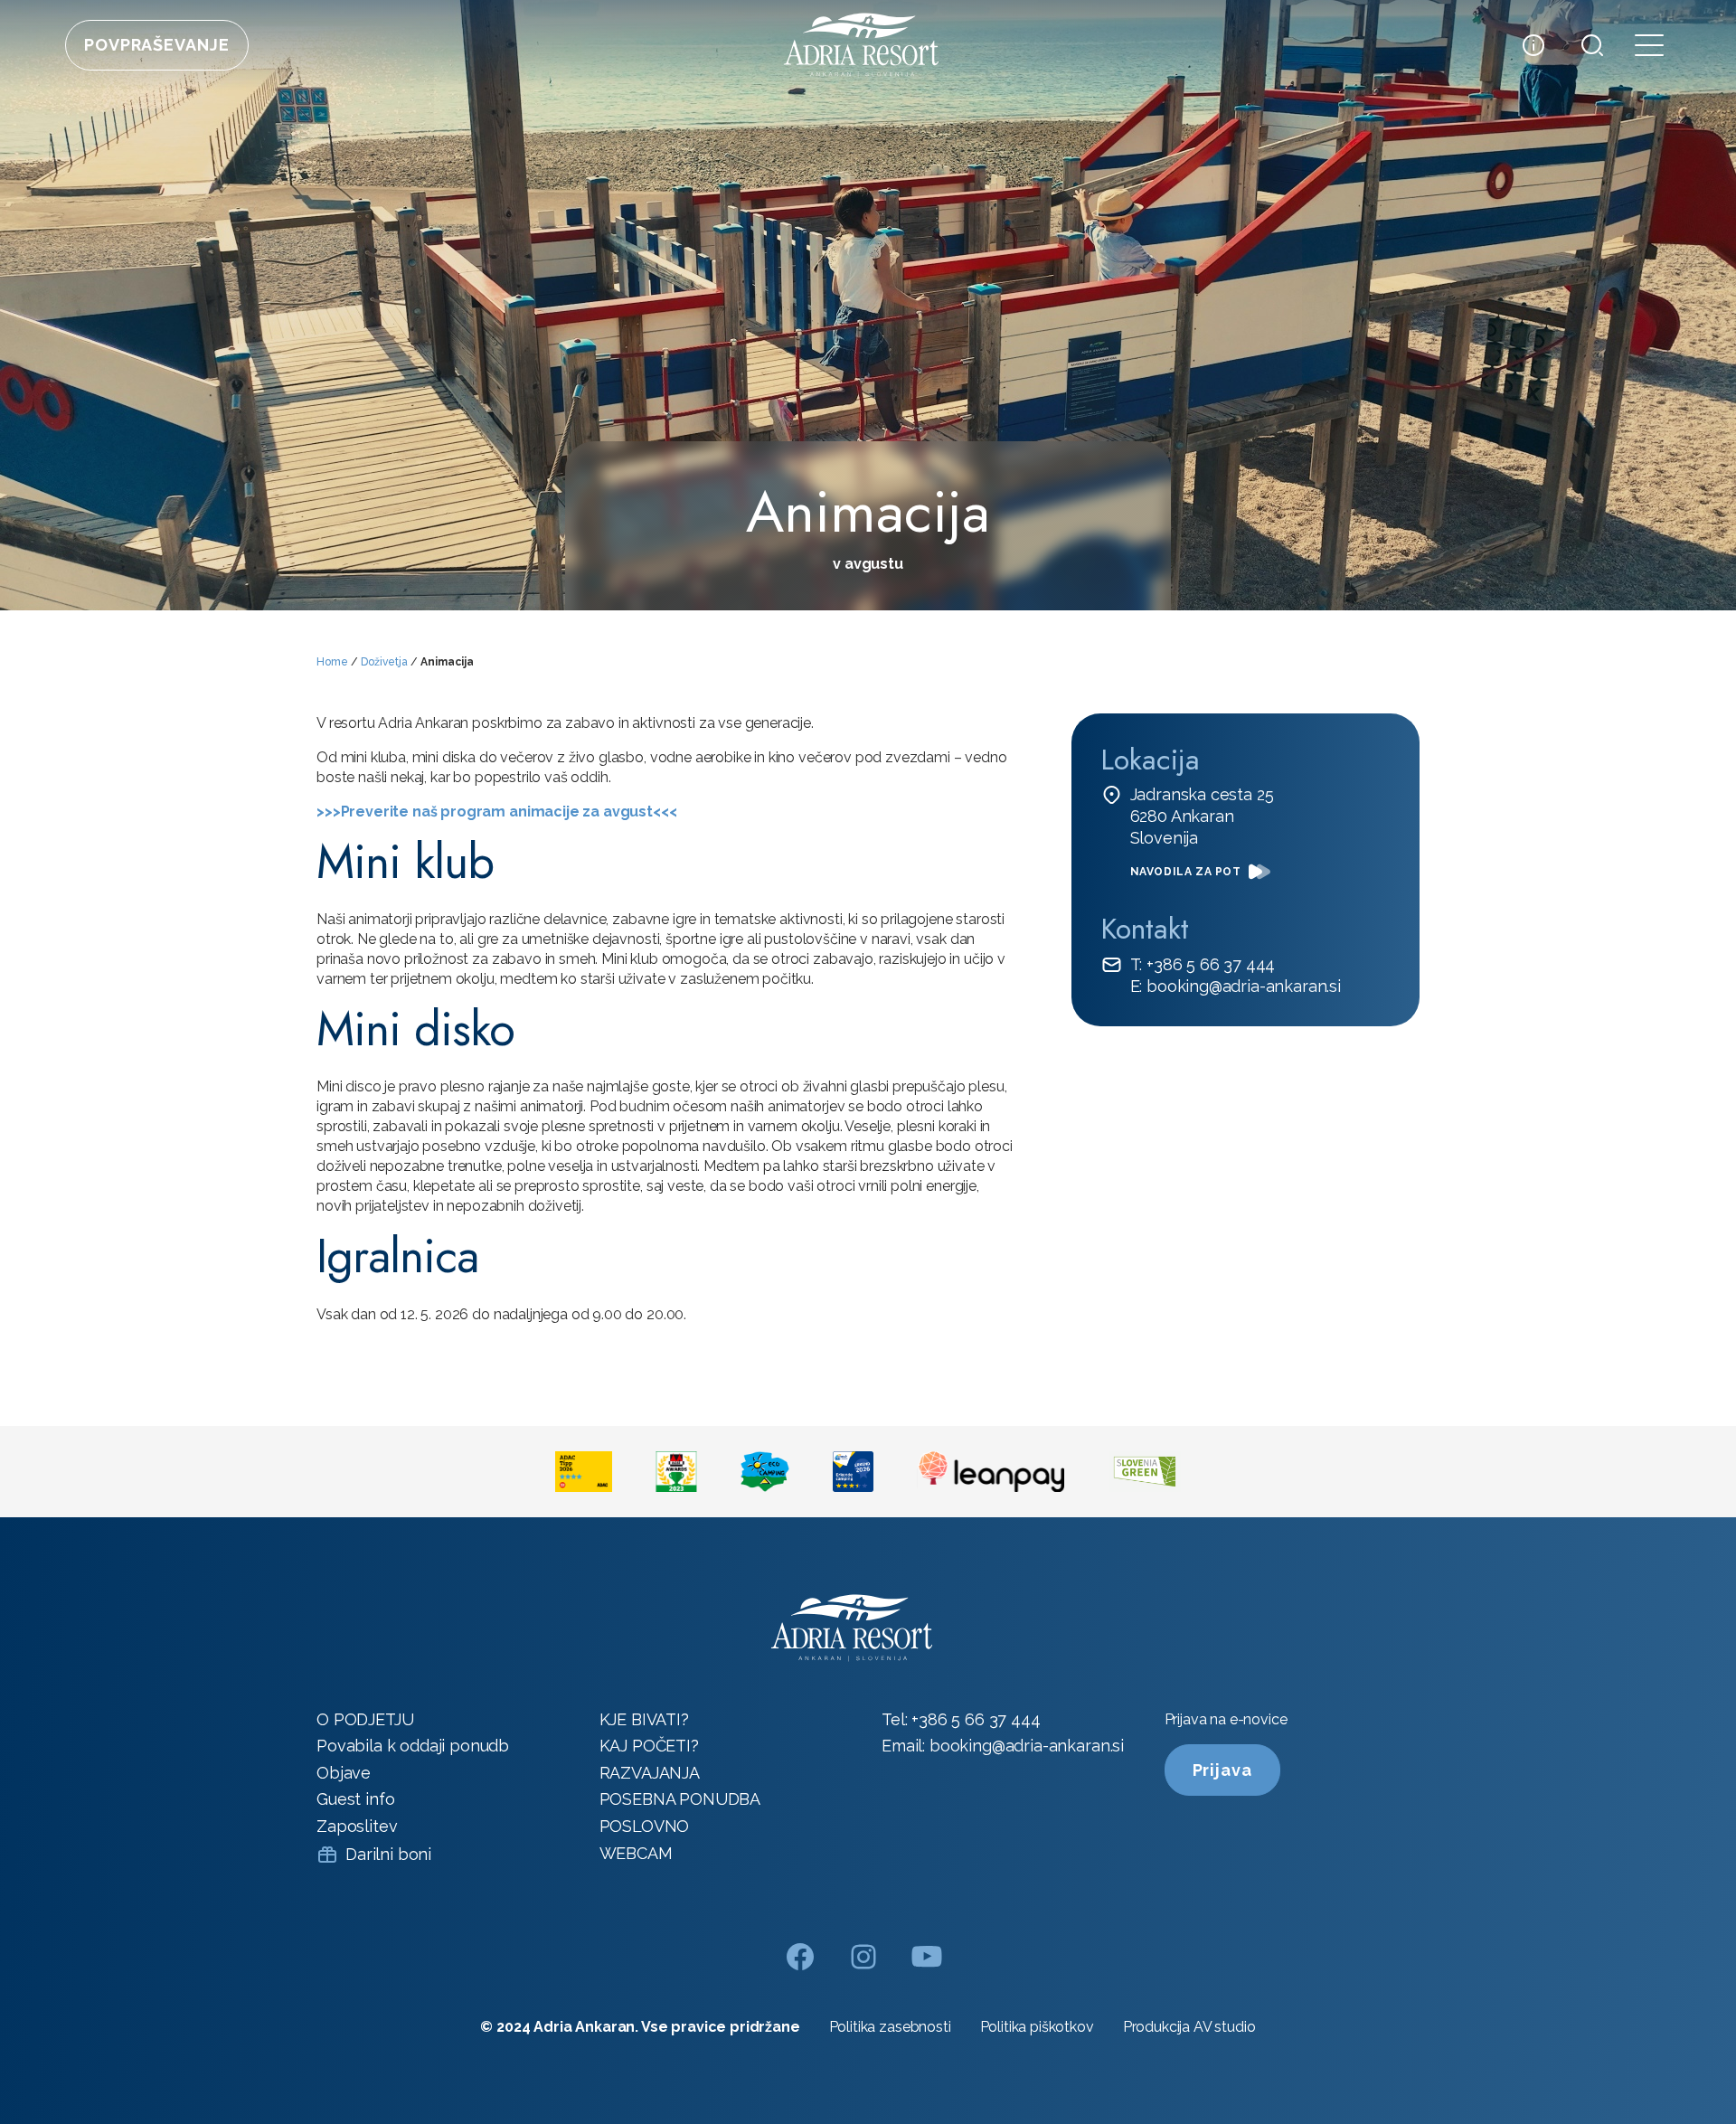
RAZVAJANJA (650, 1773)
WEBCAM (636, 1853)
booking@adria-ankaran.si (1027, 1746)
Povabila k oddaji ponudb (413, 1746)
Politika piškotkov (1037, 2027)
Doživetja (384, 662)
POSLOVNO (645, 1826)
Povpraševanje (157, 45)
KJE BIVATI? (644, 1719)
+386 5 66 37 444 (976, 1719)
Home (332, 662)
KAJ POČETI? (649, 1746)
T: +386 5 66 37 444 (1203, 964)
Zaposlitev (357, 1826)
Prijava (1222, 1770)
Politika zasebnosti (890, 2027)
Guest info (355, 1799)
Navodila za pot (1186, 872)
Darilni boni (388, 1854)
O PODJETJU (365, 1719)
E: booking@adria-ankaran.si (1236, 986)
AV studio (1225, 2027)
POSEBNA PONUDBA (680, 1799)
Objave (344, 1773)
